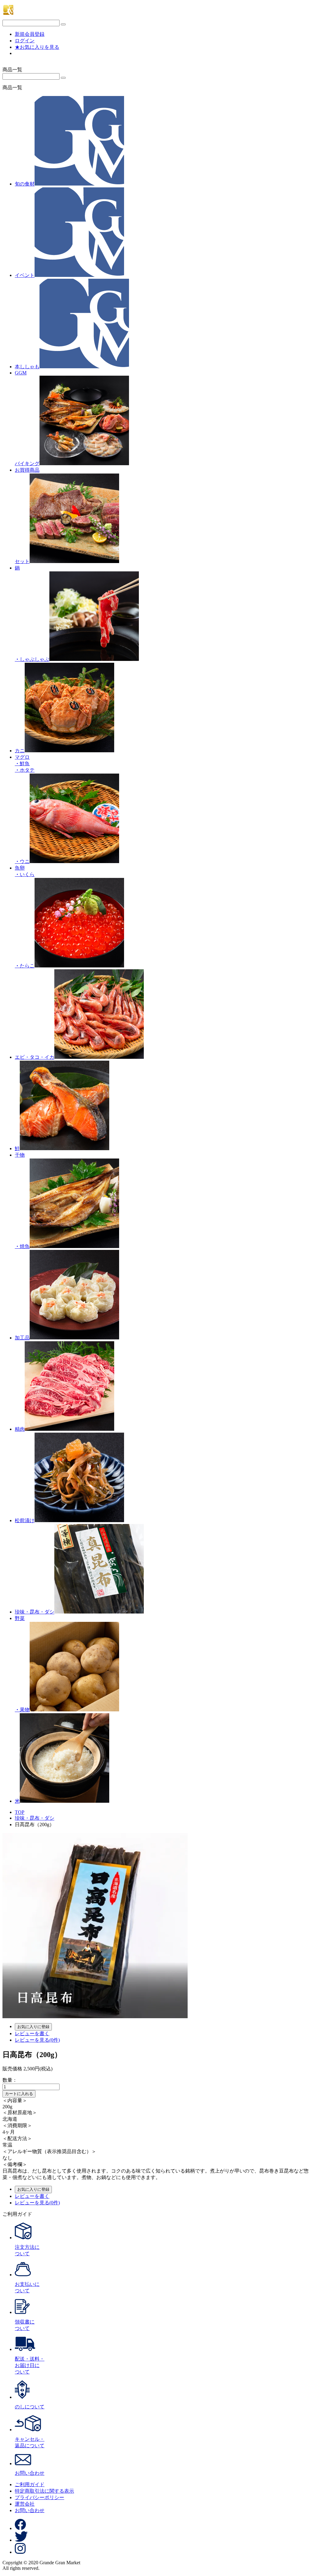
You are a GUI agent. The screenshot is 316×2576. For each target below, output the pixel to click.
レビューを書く (32, 2033)
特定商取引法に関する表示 (44, 2491)
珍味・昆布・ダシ (35, 1818)
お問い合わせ (30, 2510)
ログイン (25, 41)
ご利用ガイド (30, 2484)
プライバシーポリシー (39, 2497)
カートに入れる (19, 2094)
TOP (20, 1812)
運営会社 (25, 2504)
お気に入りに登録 (33, 2027)
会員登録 (30, 34)
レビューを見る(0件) (37, 2040)
